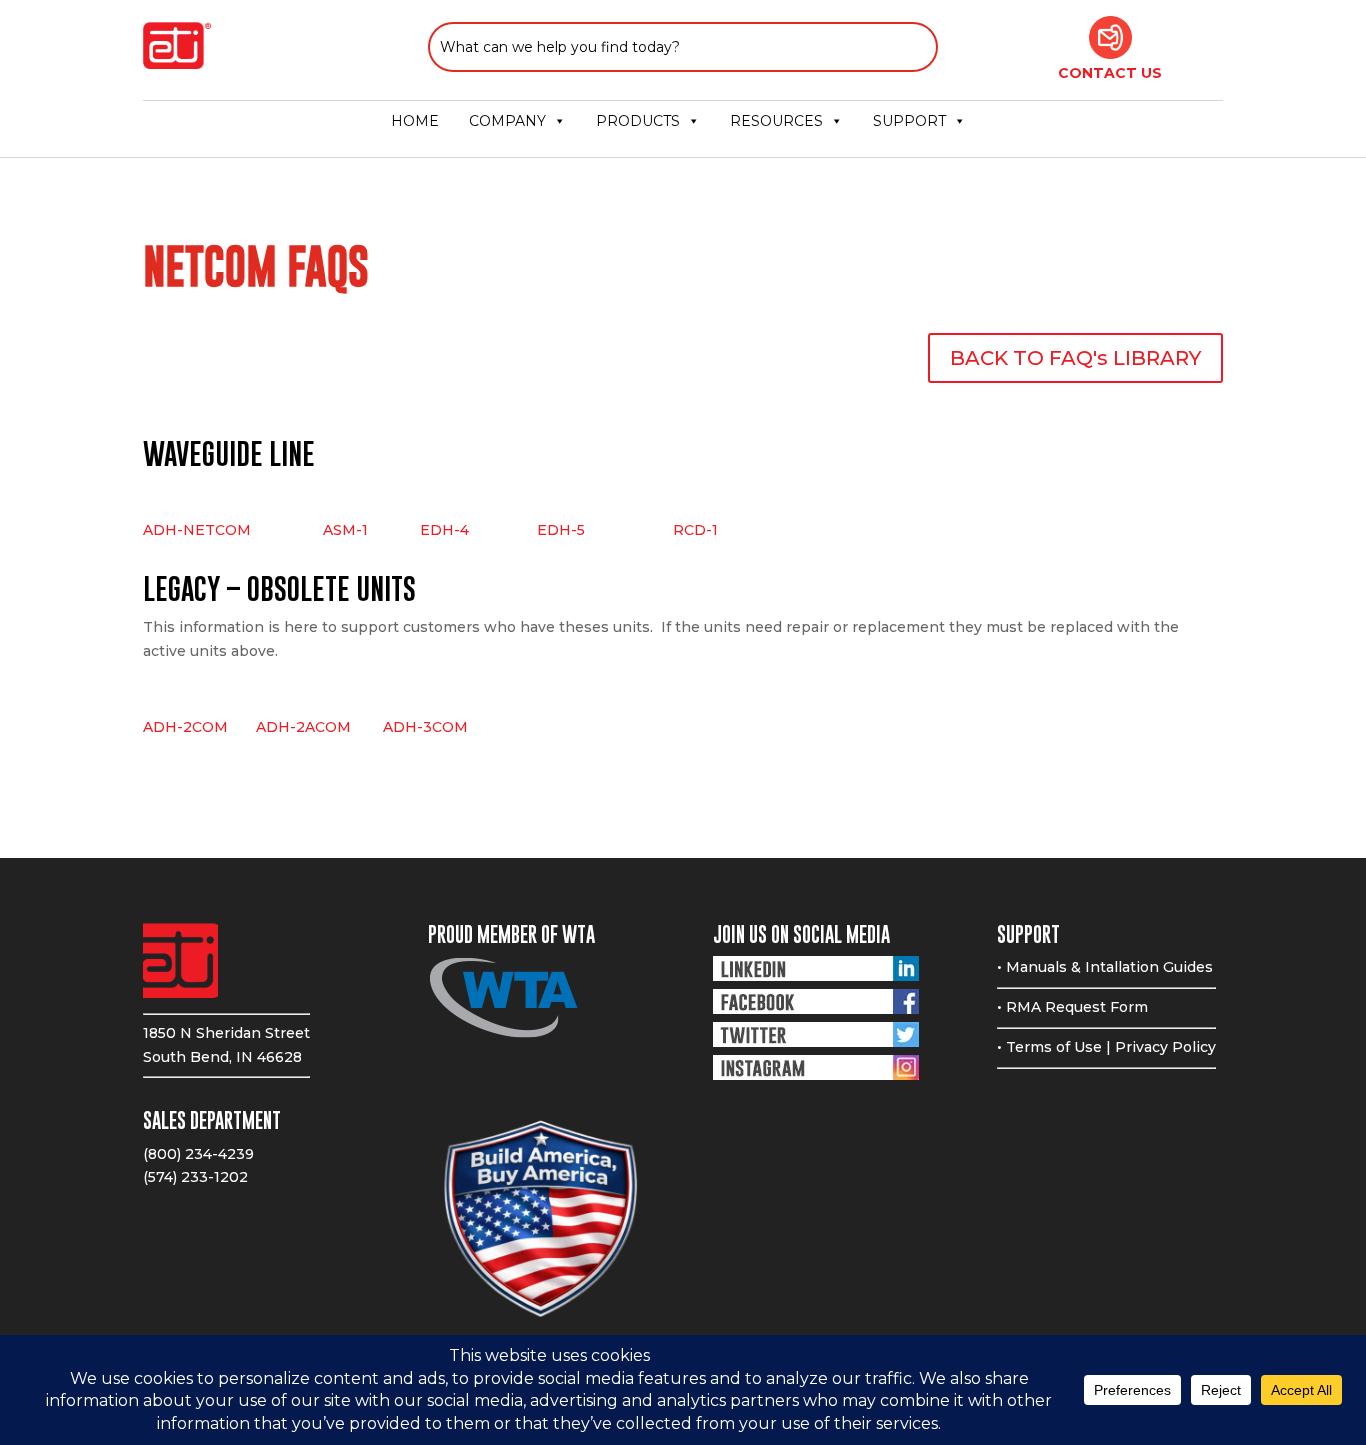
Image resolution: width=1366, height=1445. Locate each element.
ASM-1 (345, 530)
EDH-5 (561, 530)
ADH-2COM (185, 727)
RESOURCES (776, 121)
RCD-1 (695, 530)
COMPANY (507, 121)
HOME (415, 121)
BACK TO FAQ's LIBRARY (1075, 358)
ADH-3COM (425, 727)
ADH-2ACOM (319, 727)
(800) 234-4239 (198, 1154)
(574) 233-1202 (195, 1177)
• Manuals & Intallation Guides (1105, 967)
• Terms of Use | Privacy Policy (1106, 1047)
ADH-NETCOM (197, 530)
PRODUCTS (638, 121)
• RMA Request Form (1072, 1007)
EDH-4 (444, 530)
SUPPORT (909, 121)
